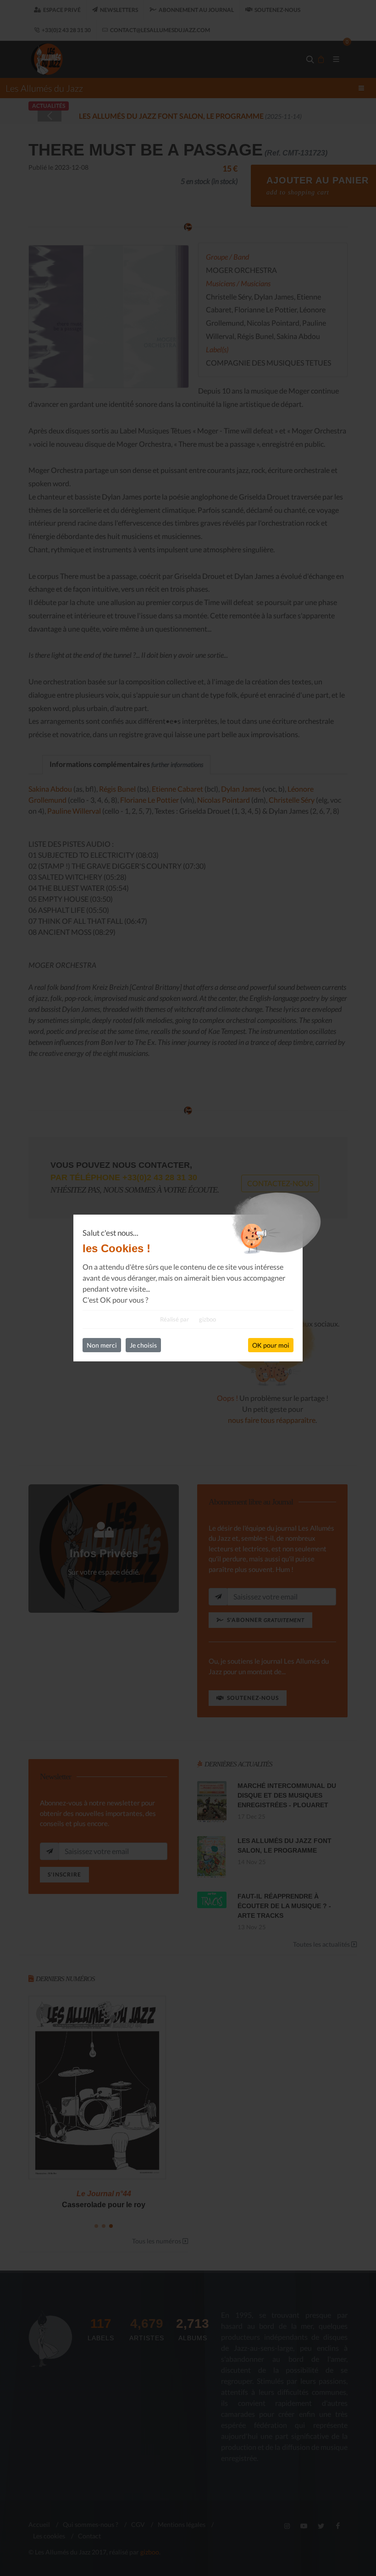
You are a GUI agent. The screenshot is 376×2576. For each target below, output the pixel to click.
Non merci (102, 1345)
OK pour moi (271, 1345)
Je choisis (143, 1345)
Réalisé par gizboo (188, 1319)
